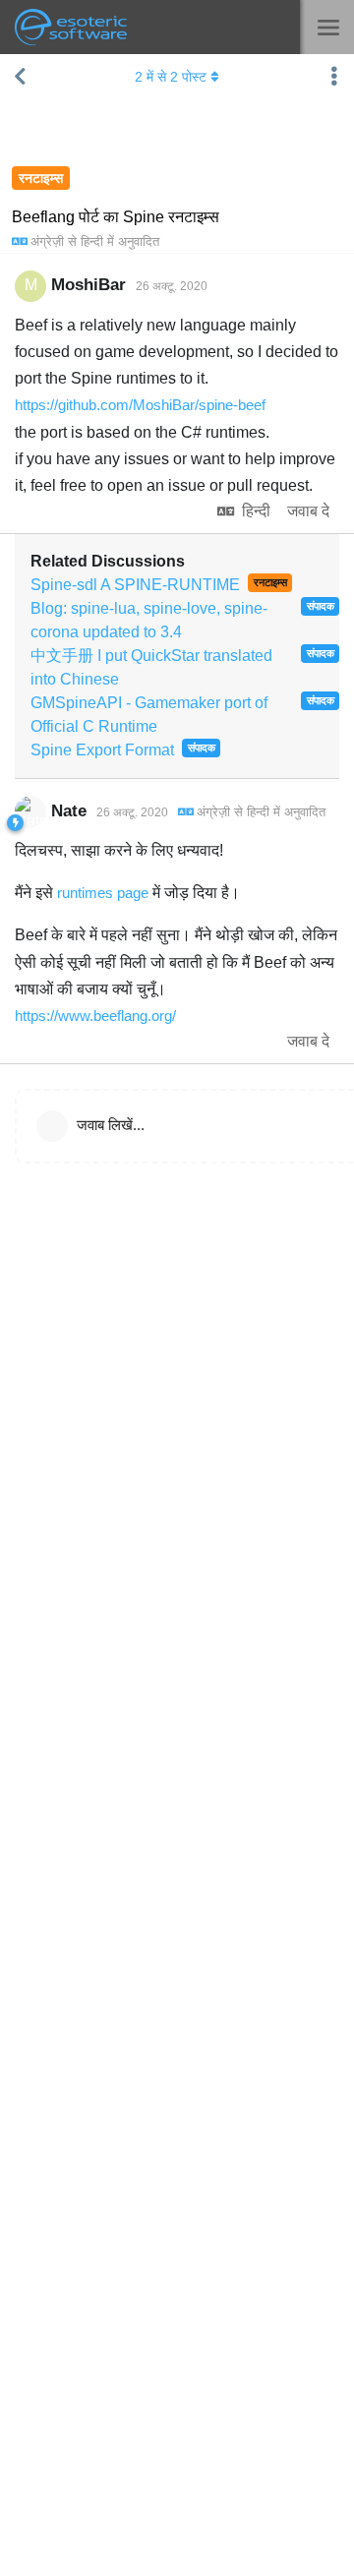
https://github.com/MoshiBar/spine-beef (140, 405)
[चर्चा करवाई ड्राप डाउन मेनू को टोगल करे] (334, 77)
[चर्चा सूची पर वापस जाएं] (20, 77)
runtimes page (103, 893)
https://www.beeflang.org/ (95, 1016)
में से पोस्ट (171, 77)
